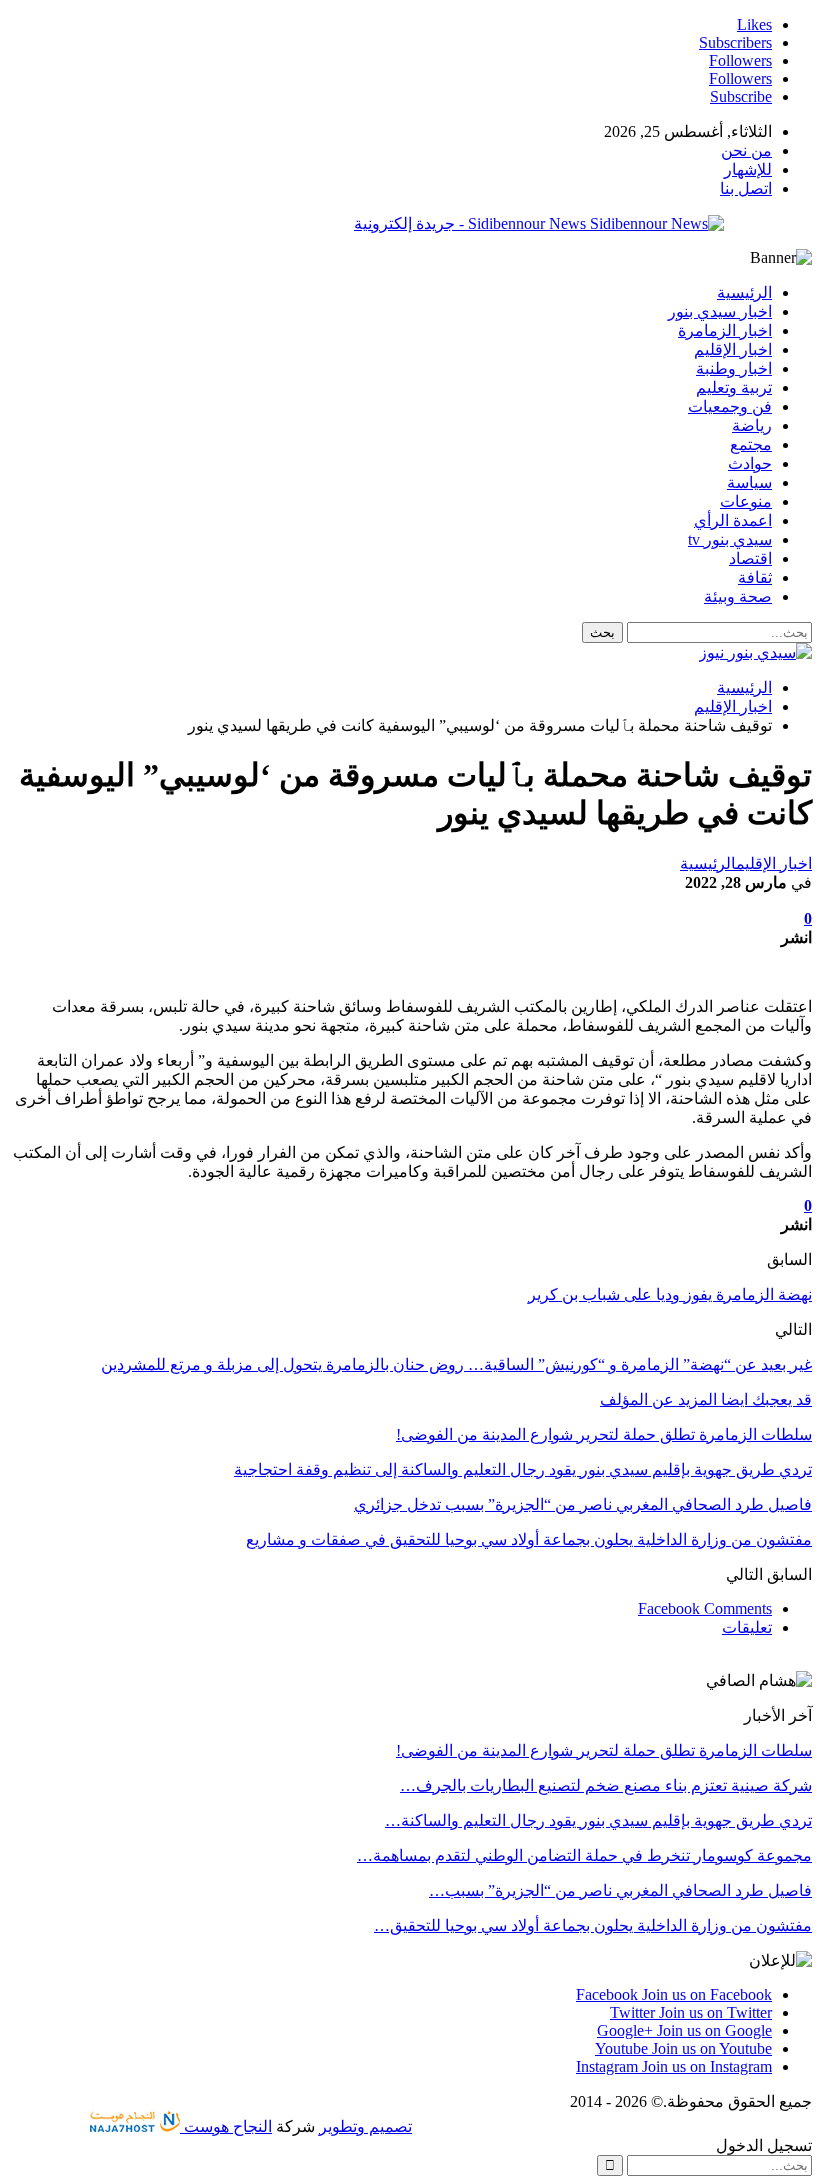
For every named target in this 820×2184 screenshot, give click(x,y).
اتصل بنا (746, 188)
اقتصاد (750, 558)
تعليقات (747, 1627)
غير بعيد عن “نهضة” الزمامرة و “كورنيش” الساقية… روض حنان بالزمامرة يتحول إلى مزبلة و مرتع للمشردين (456, 1364)
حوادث (750, 463)
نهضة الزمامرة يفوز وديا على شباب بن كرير (670, 1294)
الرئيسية (744, 292)
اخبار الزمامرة (725, 330)
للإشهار (748, 169)
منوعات (746, 501)
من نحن (746, 150)
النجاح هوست (226, 2126)
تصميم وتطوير (365, 2126)
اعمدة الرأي (733, 520)
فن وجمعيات (730, 406)
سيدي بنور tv (730, 539)
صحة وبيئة (738, 596)
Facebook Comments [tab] (705, 1608)
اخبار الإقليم (733, 349)
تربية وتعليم (734, 387)
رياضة (752, 425)
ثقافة (755, 577)
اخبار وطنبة (734, 368)
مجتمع (751, 444)
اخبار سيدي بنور (720, 311)
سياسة (749, 482)
